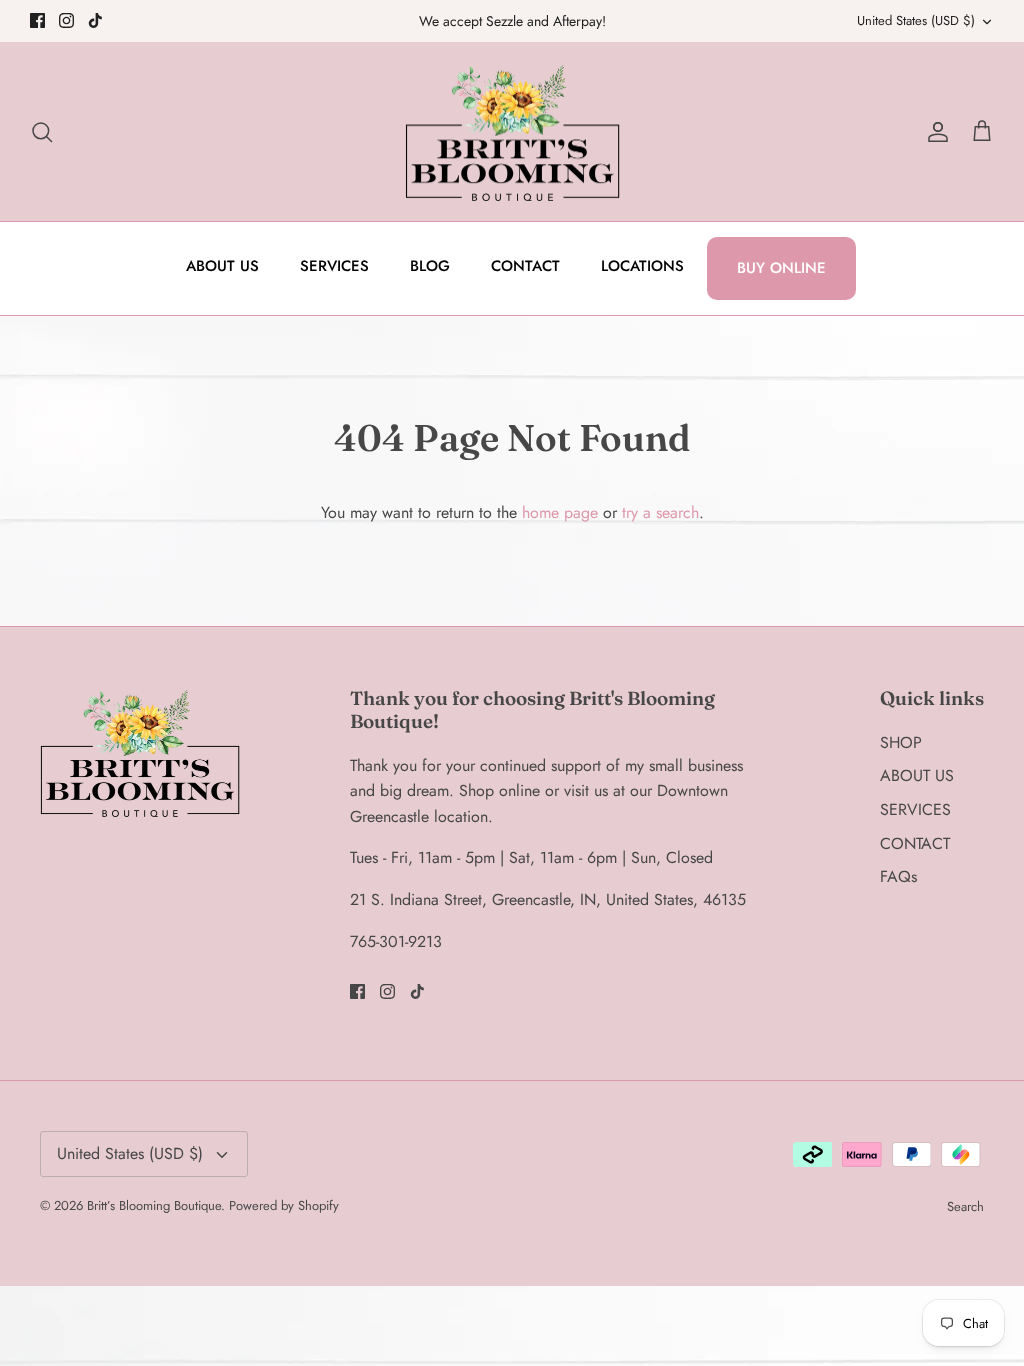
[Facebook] (37, 20)
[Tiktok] (95, 20)
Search (965, 1206)
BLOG (430, 266)
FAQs (898, 876)
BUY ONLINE (781, 268)
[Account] (934, 132)
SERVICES (334, 266)
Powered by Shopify (284, 1205)
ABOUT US (222, 266)
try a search (660, 512)
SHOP (901, 742)
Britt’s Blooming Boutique (154, 1205)
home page (560, 512)
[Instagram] (66, 20)
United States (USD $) (916, 20)
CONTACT (525, 266)
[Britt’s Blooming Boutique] (512, 132)
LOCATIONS (642, 266)
